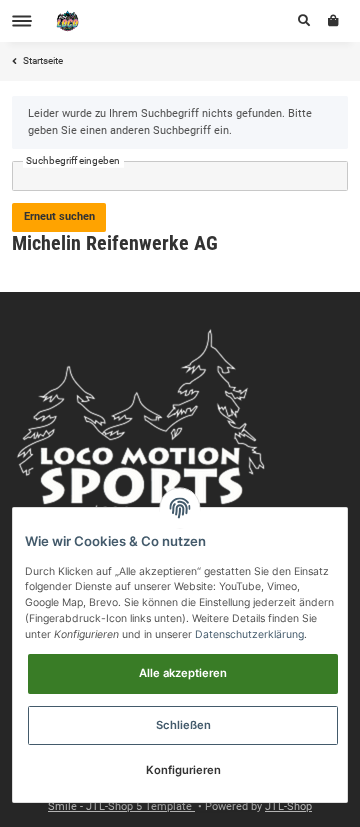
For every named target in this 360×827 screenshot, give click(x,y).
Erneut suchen (59, 216)
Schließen (183, 725)
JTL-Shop (288, 806)
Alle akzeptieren (183, 673)
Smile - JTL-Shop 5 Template (121, 806)
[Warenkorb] (333, 21)
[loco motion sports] (68, 21)
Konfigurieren (183, 770)
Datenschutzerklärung (249, 634)
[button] (304, 21)
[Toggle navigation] (22, 21)
